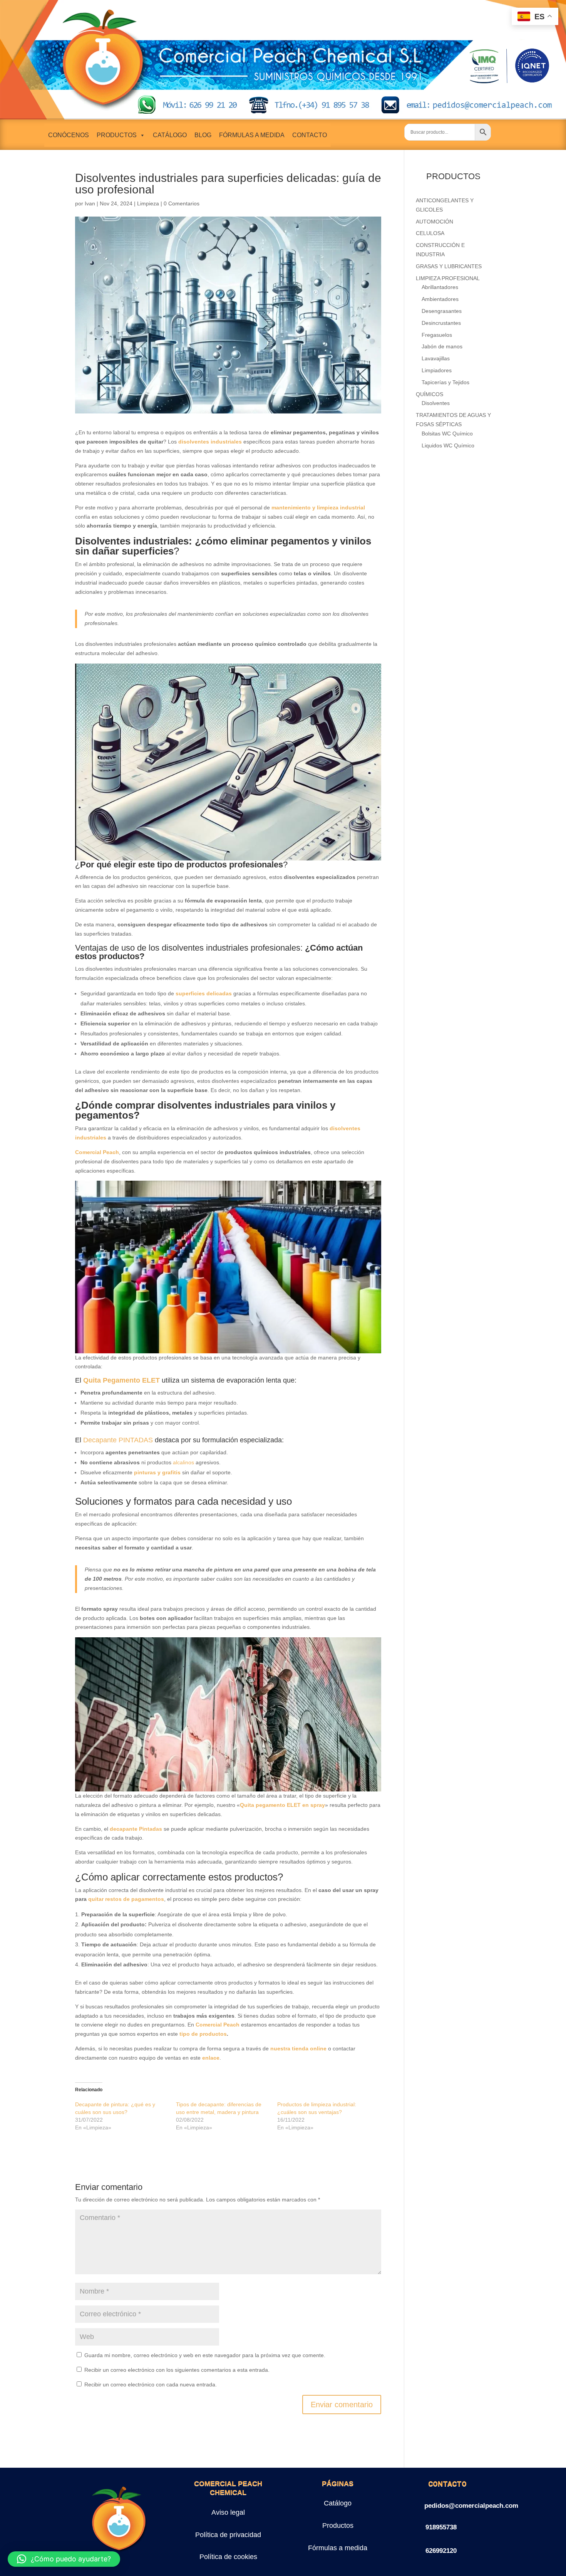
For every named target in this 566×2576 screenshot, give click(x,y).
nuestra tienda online (298, 2048)
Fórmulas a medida (338, 2548)
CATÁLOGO (170, 135)
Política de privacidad (228, 2535)
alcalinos (183, 1462)
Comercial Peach (97, 1152)
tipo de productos (203, 2034)
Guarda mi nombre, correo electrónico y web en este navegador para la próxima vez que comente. (205, 2355)
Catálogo (338, 2503)
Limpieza (148, 203)
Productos (338, 2526)
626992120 (441, 2551)
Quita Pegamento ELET (121, 1380)
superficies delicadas (204, 993)
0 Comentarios (182, 203)
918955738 (441, 2527)
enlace (211, 2058)
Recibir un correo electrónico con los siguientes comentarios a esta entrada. (177, 2370)
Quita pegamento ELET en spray (282, 1805)
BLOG (203, 135)
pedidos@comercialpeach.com (471, 2506)
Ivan (90, 203)
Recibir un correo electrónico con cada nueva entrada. (151, 2384)
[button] (64, 2559)
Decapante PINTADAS (118, 1440)
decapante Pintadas (136, 1829)
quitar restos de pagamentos (126, 1899)
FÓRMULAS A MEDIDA (252, 135)
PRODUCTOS (117, 135)
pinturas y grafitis (157, 1472)
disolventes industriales (210, 442)
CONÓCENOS (69, 135)
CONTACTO (310, 135)
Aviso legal (228, 2512)
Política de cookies (228, 2557)
